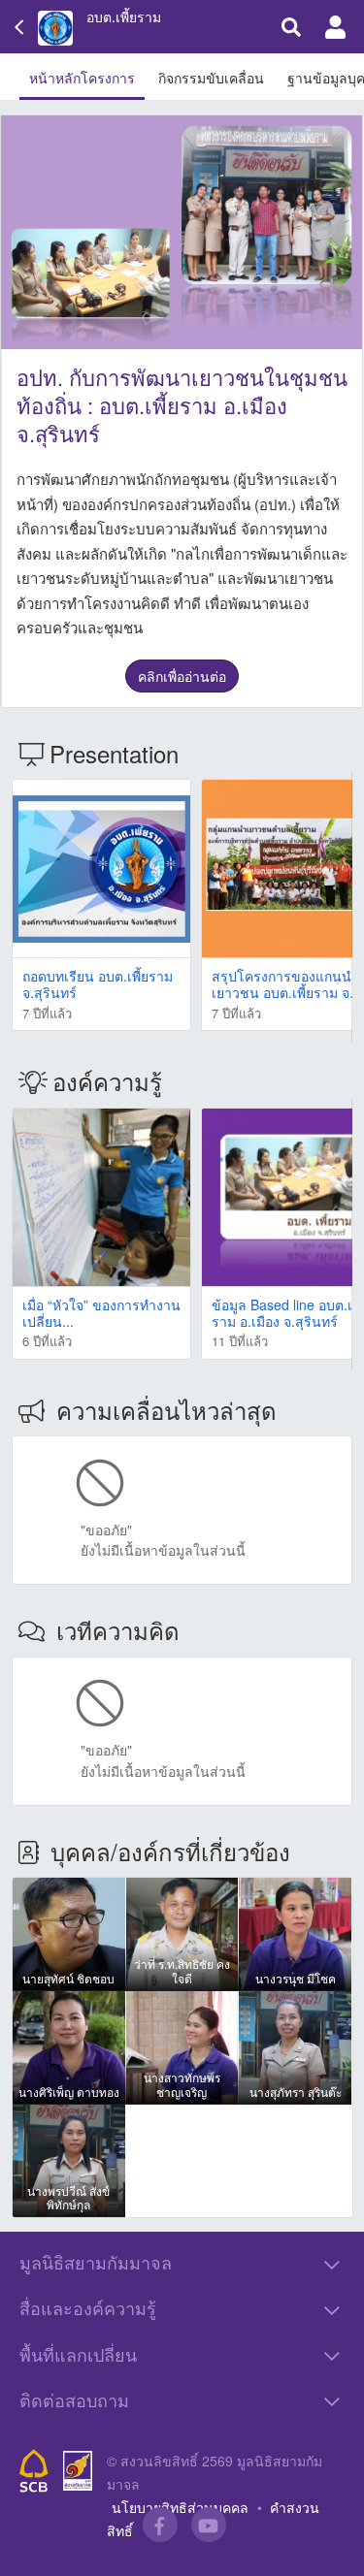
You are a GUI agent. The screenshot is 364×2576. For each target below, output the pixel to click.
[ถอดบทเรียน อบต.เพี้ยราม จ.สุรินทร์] (101, 869)
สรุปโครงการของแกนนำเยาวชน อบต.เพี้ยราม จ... (286, 984)
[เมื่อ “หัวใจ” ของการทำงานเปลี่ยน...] (101, 1197)
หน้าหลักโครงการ (82, 78)
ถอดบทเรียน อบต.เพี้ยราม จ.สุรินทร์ (98, 984)
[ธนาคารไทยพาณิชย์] (34, 2471)
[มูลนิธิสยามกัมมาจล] (78, 2471)
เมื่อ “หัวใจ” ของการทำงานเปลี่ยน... (101, 1313)
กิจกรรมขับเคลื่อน (211, 78)
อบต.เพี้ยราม (124, 17)
